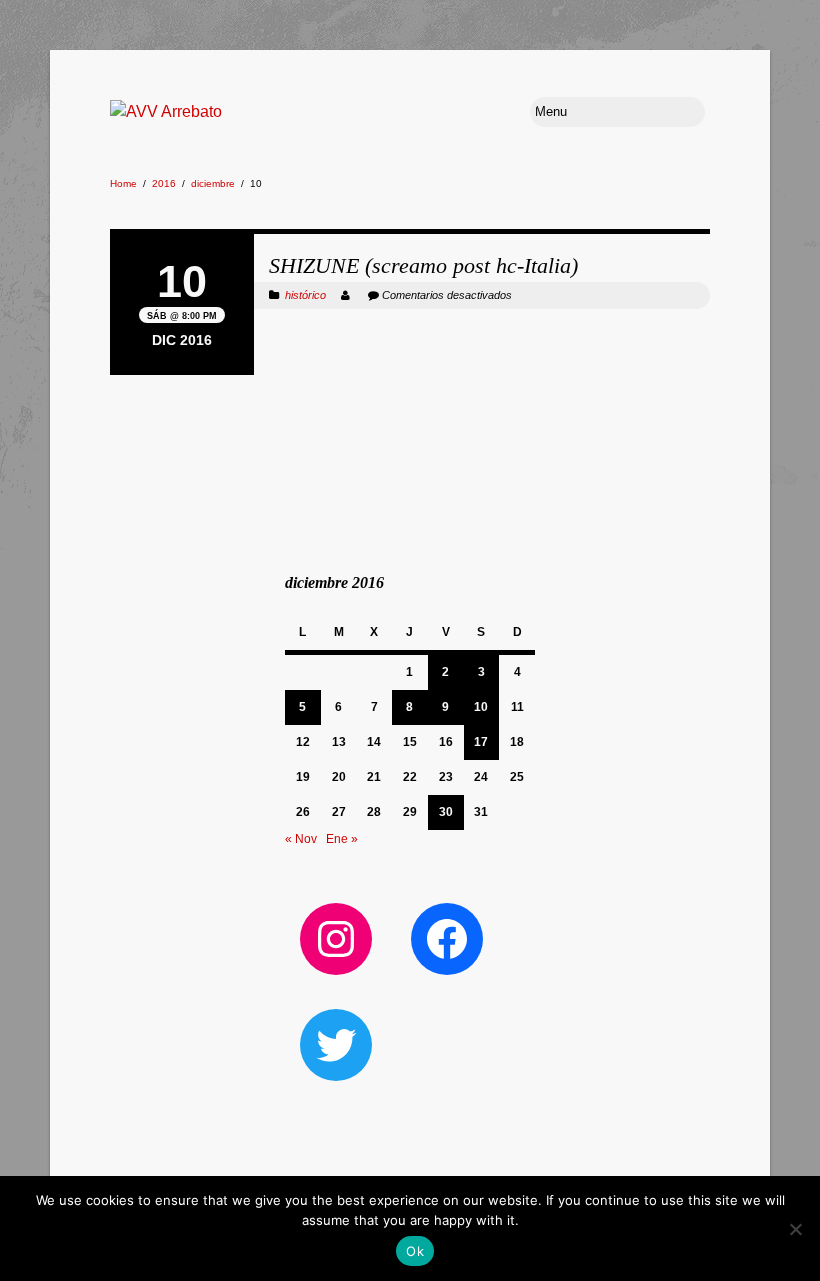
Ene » (342, 839)
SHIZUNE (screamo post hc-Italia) (423, 265)
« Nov (301, 839)
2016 (164, 183)
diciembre (213, 183)
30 (446, 812)
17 (481, 742)
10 (481, 707)
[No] (795, 1229)
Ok (415, 1251)
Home (123, 183)
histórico (305, 295)
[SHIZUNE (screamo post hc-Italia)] (410, 231)
